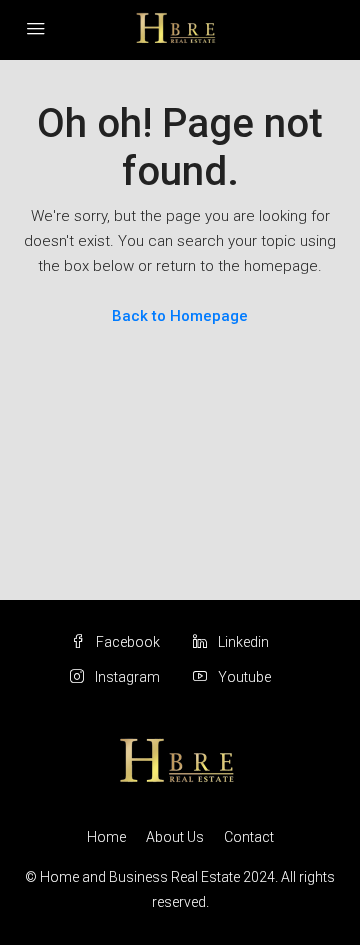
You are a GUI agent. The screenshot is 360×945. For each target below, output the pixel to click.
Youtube (243, 677)
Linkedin (242, 642)
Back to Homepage (180, 316)
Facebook (126, 642)
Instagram (126, 677)
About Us (175, 837)
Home (106, 837)
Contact (249, 837)
